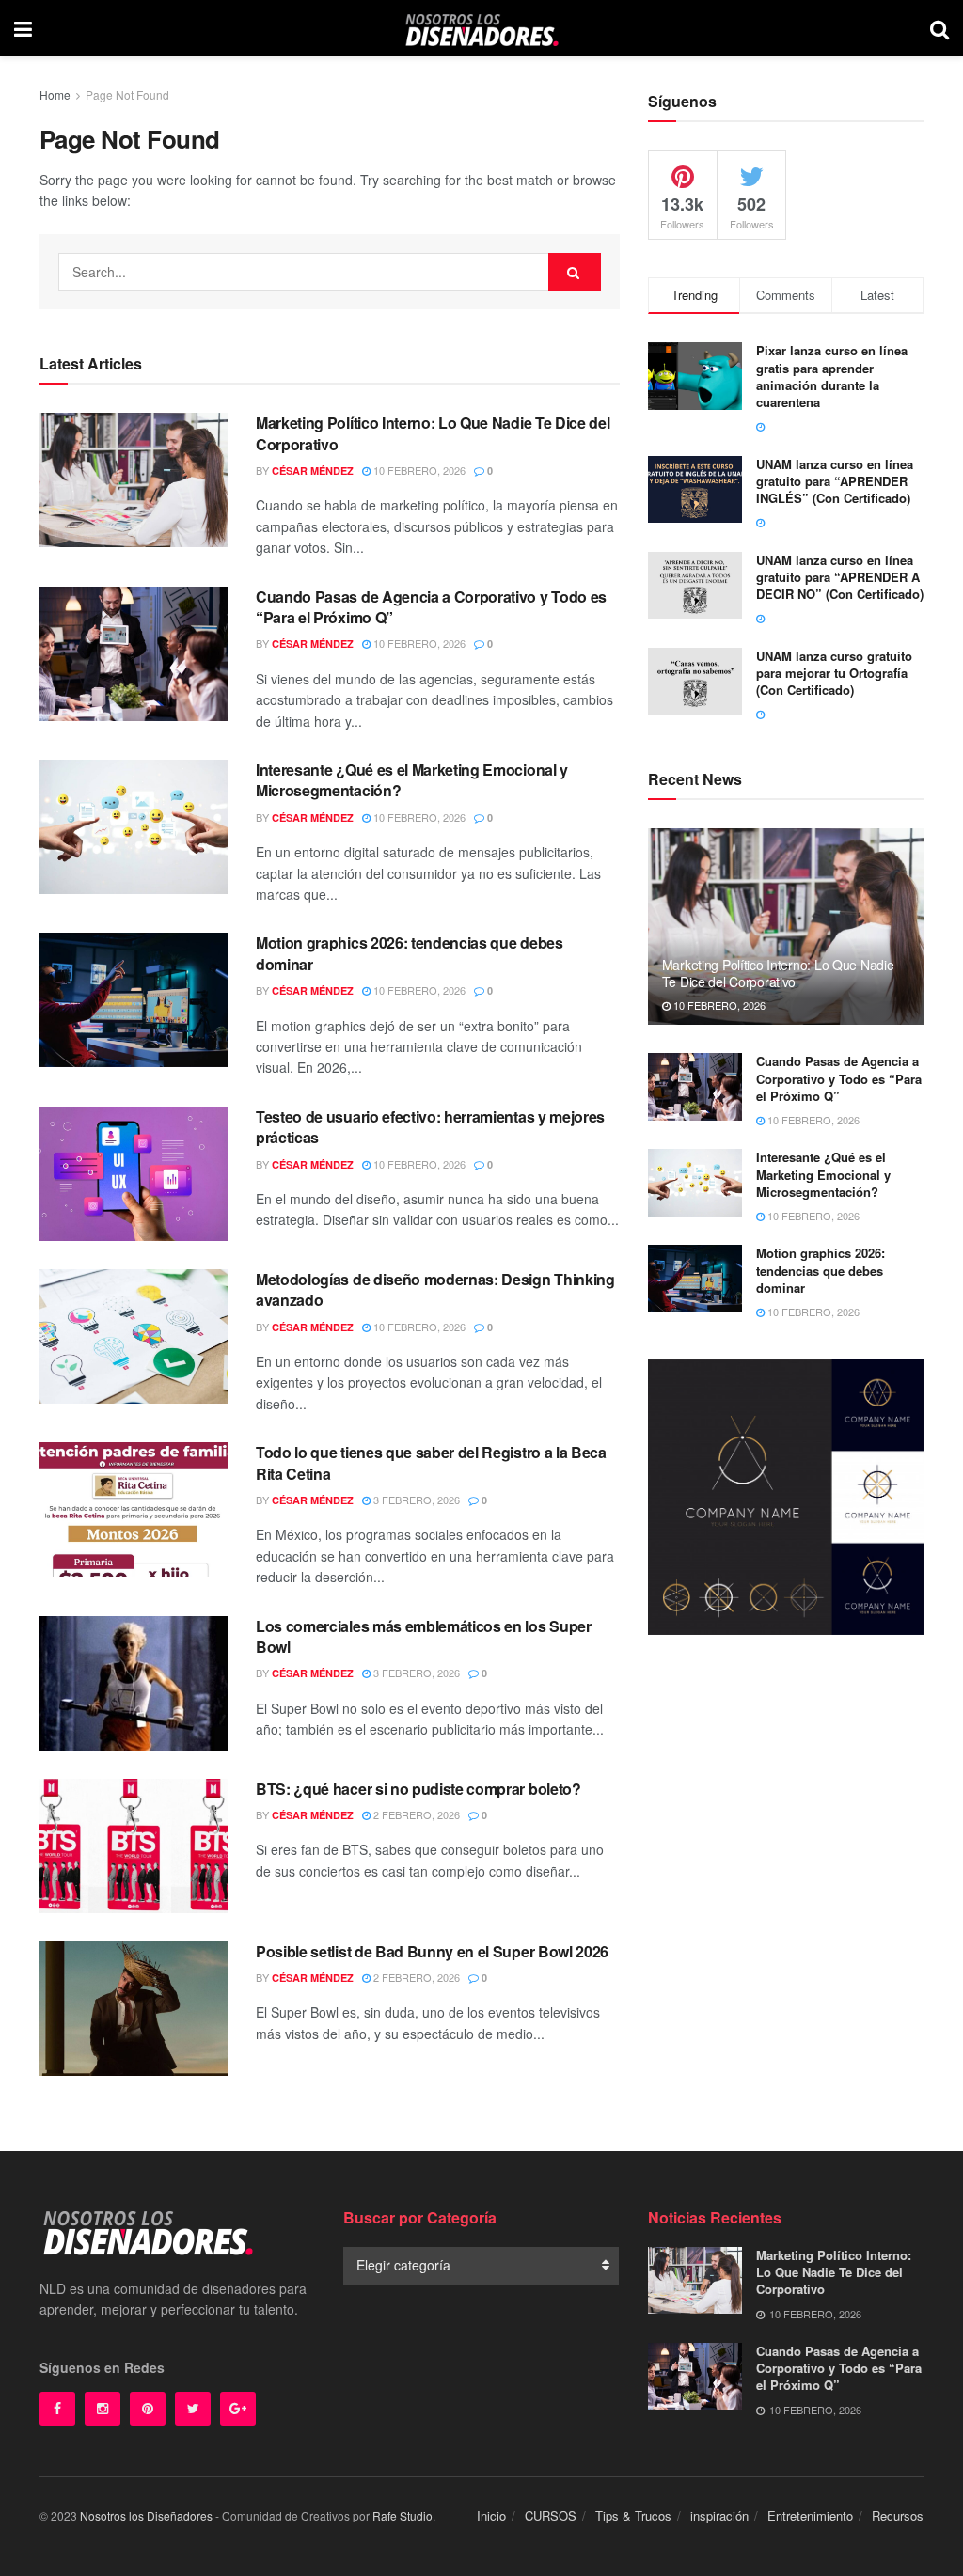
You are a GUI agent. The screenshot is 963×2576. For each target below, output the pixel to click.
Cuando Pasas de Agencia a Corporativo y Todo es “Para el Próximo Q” (431, 607)
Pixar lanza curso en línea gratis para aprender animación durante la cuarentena (832, 376)
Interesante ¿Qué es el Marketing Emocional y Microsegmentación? (412, 780)
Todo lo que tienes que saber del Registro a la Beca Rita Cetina (431, 1462)
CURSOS (551, 2515)
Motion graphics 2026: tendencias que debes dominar (410, 953)
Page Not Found (127, 94)
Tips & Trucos (633, 2515)
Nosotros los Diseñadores (146, 2515)
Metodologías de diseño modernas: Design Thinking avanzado (435, 1289)
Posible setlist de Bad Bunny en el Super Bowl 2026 (432, 1951)
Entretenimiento (810, 2515)
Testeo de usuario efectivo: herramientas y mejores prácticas (430, 1127)
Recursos (898, 2515)
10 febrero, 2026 (418, 470)
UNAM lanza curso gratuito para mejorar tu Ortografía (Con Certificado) (834, 673)
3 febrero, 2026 (415, 1500)
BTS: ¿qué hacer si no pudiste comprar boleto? (418, 1789)
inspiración (719, 2515)
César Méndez (313, 471)
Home (55, 94)
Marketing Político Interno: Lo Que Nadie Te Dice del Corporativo (433, 433)
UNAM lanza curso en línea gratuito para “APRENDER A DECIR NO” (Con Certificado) (840, 577)
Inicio (491, 2515)
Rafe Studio (403, 2515)
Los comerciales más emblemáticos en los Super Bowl (424, 1636)
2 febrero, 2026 (415, 1814)
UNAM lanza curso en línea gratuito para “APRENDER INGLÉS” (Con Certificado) (835, 481)
